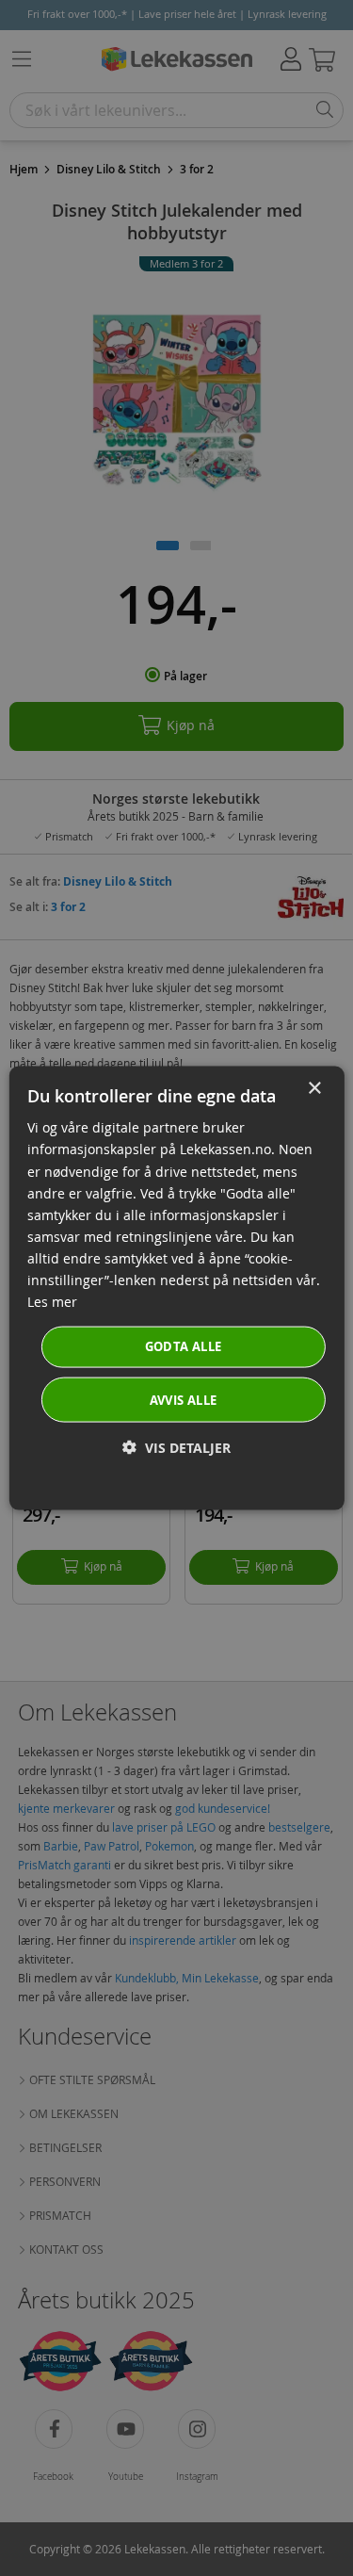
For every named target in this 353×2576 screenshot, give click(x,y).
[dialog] (176, 1288)
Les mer (52, 1302)
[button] (176, 1447)
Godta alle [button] (184, 1346)
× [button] (314, 1089)
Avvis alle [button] (184, 1399)
